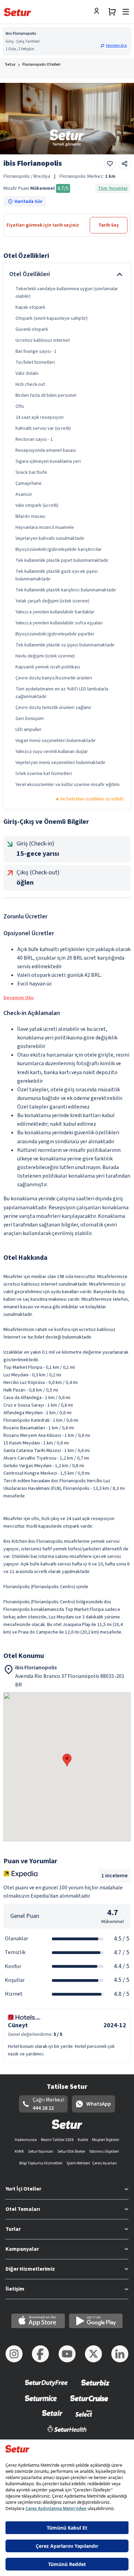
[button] (114, 46)
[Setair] (52, 2418)
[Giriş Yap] (98, 12)
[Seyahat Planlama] (112, 12)
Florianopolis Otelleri (41, 64)
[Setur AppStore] (38, 2321)
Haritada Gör (28, 201)
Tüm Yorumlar (113, 188)
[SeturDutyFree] (47, 2387)
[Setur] (18, 12)
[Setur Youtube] (67, 2354)
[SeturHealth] (67, 2433)
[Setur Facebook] (41, 2354)
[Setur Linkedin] (120, 2354)
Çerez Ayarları (104, 2163)
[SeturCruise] (89, 2403)
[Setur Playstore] (96, 2321)
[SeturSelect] (84, 2418)
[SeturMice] (41, 2403)
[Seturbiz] (96, 2387)
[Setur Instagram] (14, 2354)
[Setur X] (93, 2354)
